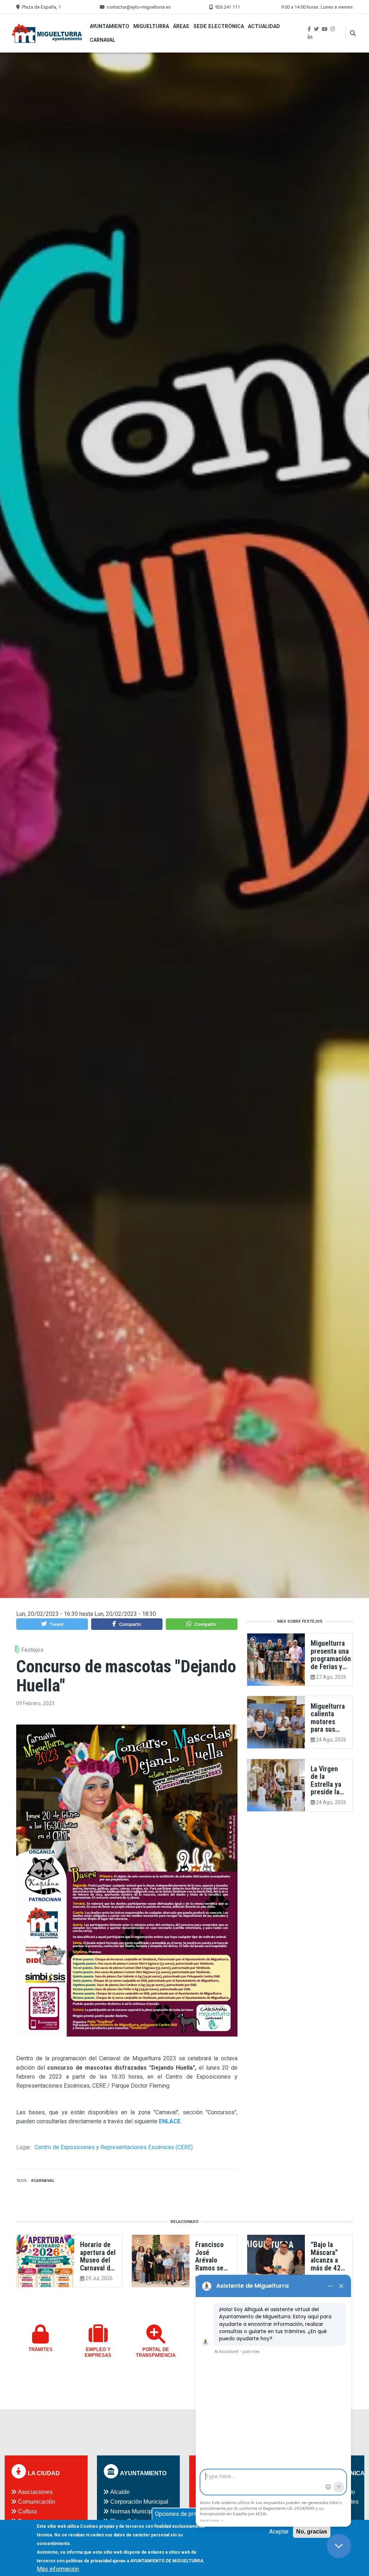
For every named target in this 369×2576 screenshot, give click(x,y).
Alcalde (120, 2492)
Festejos (32, 1650)
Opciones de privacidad (185, 2514)
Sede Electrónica (219, 26)
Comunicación (37, 2502)
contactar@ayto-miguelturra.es (139, 7)
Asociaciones (35, 2492)
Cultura (27, 2511)
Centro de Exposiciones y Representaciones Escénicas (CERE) (114, 2147)
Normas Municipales (137, 2511)
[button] (52, 1624)
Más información (58, 2569)
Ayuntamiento (110, 26)
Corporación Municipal (139, 2502)
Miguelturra (151, 26)
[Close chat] (339, 2546)
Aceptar (279, 2532)
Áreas (181, 26)
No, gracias (312, 2532)
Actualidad (264, 26)
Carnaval (103, 40)
